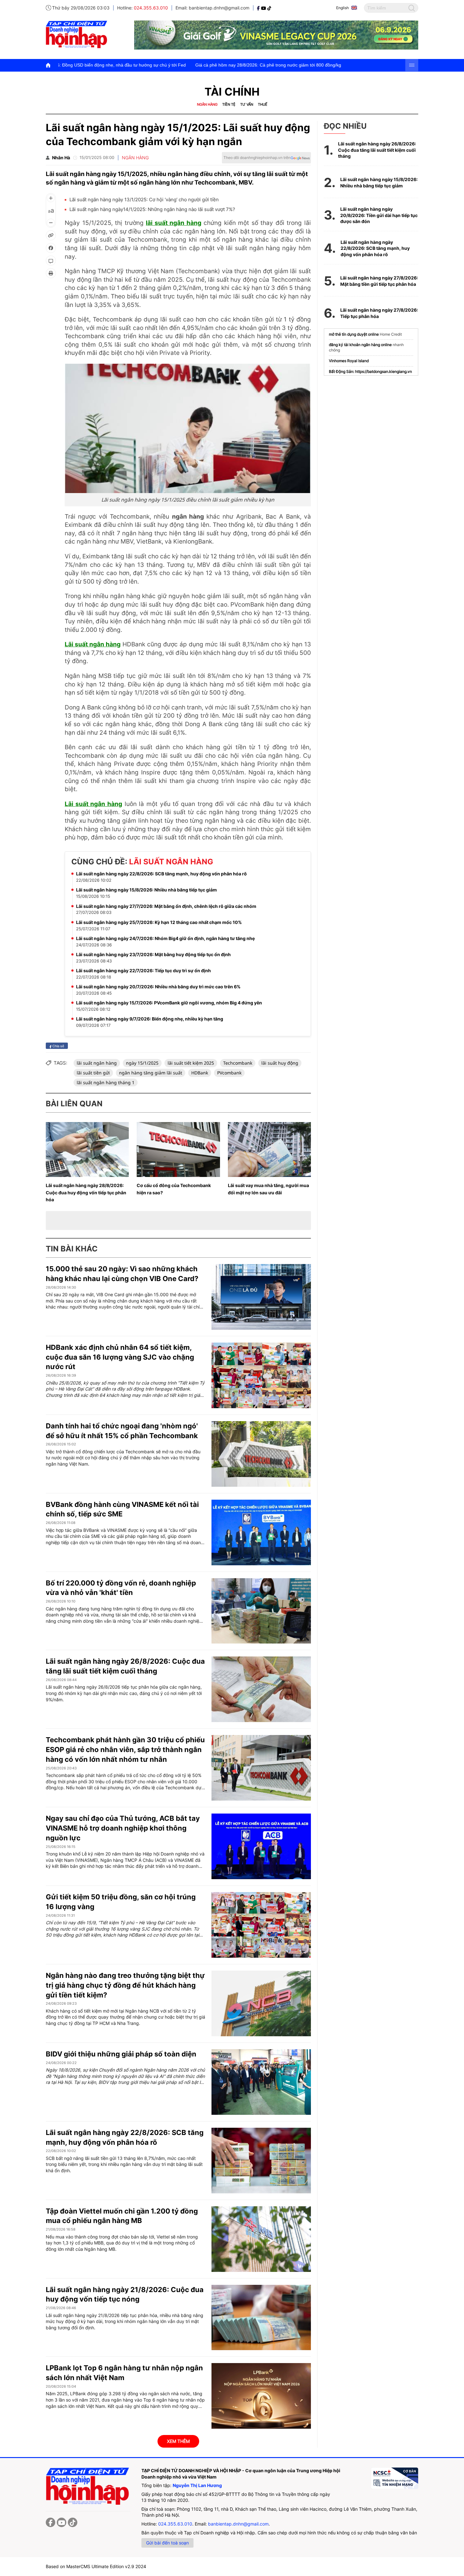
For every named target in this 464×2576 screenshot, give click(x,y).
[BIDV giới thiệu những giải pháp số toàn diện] (261, 2082)
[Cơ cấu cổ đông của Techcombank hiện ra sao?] (178, 1150)
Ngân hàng (207, 104)
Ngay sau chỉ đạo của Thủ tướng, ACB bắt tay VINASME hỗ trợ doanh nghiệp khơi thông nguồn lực (123, 1828)
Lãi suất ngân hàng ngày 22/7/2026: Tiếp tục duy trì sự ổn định (143, 970)
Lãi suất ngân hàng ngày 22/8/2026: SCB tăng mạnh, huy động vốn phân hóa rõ (161, 874)
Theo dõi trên (257, 158)
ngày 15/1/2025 (142, 1063)
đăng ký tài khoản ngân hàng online (360, 345)
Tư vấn (247, 104)
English (342, 8)
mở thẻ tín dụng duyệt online (354, 334)
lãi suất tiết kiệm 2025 (191, 1063)
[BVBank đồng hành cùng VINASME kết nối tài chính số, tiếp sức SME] (261, 1532)
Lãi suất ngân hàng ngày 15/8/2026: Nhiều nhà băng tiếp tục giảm (146, 890)
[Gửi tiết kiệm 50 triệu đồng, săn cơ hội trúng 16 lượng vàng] (261, 1925)
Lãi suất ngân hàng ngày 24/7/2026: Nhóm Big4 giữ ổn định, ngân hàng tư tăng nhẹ (165, 938)
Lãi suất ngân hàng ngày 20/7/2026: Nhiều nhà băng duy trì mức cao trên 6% (158, 987)
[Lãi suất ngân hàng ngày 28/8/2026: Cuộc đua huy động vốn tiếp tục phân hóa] (87, 1150)
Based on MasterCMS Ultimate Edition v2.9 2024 (96, 2566)
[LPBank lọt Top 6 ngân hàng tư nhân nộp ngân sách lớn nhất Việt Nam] (261, 2396)
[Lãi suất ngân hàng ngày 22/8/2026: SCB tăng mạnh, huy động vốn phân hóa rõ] (261, 2161)
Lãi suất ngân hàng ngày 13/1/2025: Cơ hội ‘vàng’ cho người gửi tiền (144, 200)
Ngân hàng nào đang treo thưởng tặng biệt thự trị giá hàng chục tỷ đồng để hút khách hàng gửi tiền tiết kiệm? (125, 1985)
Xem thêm (178, 2441)
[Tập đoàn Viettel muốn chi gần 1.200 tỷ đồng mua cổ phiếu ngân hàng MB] (261, 2239)
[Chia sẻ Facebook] (51, 248)
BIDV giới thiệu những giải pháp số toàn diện (121, 2054)
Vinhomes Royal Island (349, 361)
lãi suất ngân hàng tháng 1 (106, 1082)
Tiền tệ (229, 104)
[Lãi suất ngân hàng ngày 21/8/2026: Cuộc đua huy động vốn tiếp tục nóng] (261, 2318)
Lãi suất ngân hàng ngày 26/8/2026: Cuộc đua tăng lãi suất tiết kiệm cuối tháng (377, 150)
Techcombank (238, 1063)
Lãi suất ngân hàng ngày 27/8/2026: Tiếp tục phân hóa (379, 313)
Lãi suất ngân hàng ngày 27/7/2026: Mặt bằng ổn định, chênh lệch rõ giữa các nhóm (166, 906)
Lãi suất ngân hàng (93, 644)
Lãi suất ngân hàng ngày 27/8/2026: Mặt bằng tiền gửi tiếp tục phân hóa (379, 281)
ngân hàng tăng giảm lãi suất (151, 1073)
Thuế (263, 104)
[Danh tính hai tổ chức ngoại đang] (261, 1454)
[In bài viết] (51, 273)
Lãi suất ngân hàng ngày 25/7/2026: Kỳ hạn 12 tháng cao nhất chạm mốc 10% (159, 922)
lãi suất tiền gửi (93, 1073)
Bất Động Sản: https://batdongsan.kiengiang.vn (370, 371)
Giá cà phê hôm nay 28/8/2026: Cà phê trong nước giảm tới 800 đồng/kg (152, 65)
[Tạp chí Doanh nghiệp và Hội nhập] (259, 8)
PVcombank (229, 1073)
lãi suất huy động (280, 1063)
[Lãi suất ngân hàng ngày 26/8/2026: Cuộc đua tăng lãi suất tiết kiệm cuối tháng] (261, 1689)
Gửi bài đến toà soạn (167, 2543)
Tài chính (232, 92)
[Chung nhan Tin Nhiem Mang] (395, 2478)
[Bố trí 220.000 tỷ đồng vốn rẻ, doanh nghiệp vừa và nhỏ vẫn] (261, 1611)
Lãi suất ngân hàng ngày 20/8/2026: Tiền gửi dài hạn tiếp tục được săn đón (379, 215)
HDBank (200, 1073)
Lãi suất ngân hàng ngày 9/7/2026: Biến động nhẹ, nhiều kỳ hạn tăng (150, 1019)
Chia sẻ (58, 1046)
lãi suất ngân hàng (174, 223)
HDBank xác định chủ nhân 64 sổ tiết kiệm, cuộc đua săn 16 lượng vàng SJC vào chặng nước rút (120, 1357)
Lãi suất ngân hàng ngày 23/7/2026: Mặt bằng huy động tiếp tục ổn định (153, 954)
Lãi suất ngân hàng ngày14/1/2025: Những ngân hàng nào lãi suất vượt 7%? (152, 209)
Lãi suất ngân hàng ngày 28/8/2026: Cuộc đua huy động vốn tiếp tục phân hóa (86, 1193)
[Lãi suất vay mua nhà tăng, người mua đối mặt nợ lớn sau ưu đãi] (269, 1150)
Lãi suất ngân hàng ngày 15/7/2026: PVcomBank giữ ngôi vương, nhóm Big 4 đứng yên (169, 1003)
